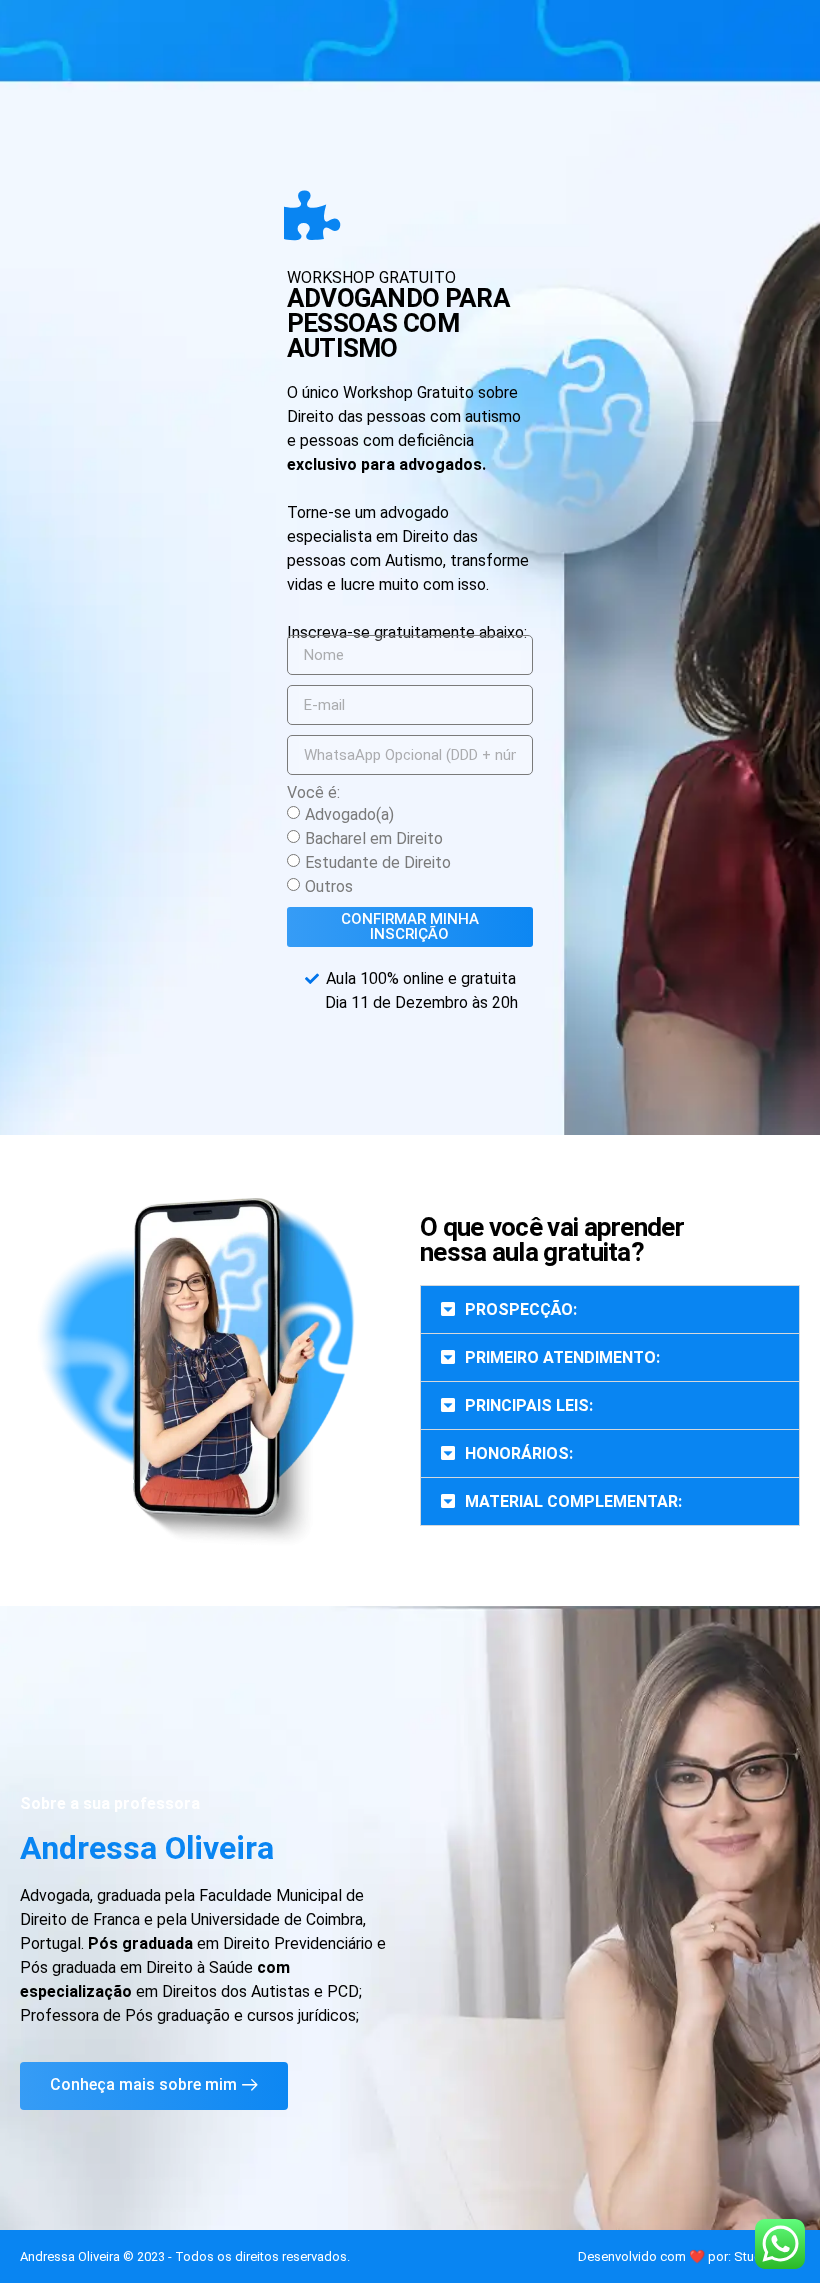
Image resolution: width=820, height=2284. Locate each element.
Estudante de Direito (378, 862)
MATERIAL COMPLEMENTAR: (573, 1501)
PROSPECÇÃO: (521, 1309)
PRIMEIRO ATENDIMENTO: (562, 1357)
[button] (610, 1309)
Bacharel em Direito (374, 838)
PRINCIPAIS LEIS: (529, 1405)
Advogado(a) (349, 814)
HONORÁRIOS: (519, 1453)
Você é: (313, 793)
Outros (329, 886)
